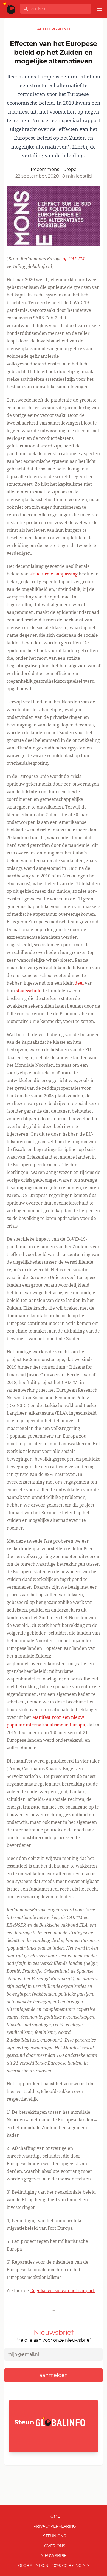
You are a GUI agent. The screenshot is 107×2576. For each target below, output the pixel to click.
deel (79, 983)
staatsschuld (29, 991)
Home (54, 2516)
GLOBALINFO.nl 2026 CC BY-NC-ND (54, 2566)
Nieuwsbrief (55, 2556)
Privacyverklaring (55, 2526)
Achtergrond (54, 29)
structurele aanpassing (54, 574)
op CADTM (74, 259)
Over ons (55, 2546)
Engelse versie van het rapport (62, 2290)
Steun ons (55, 2536)
